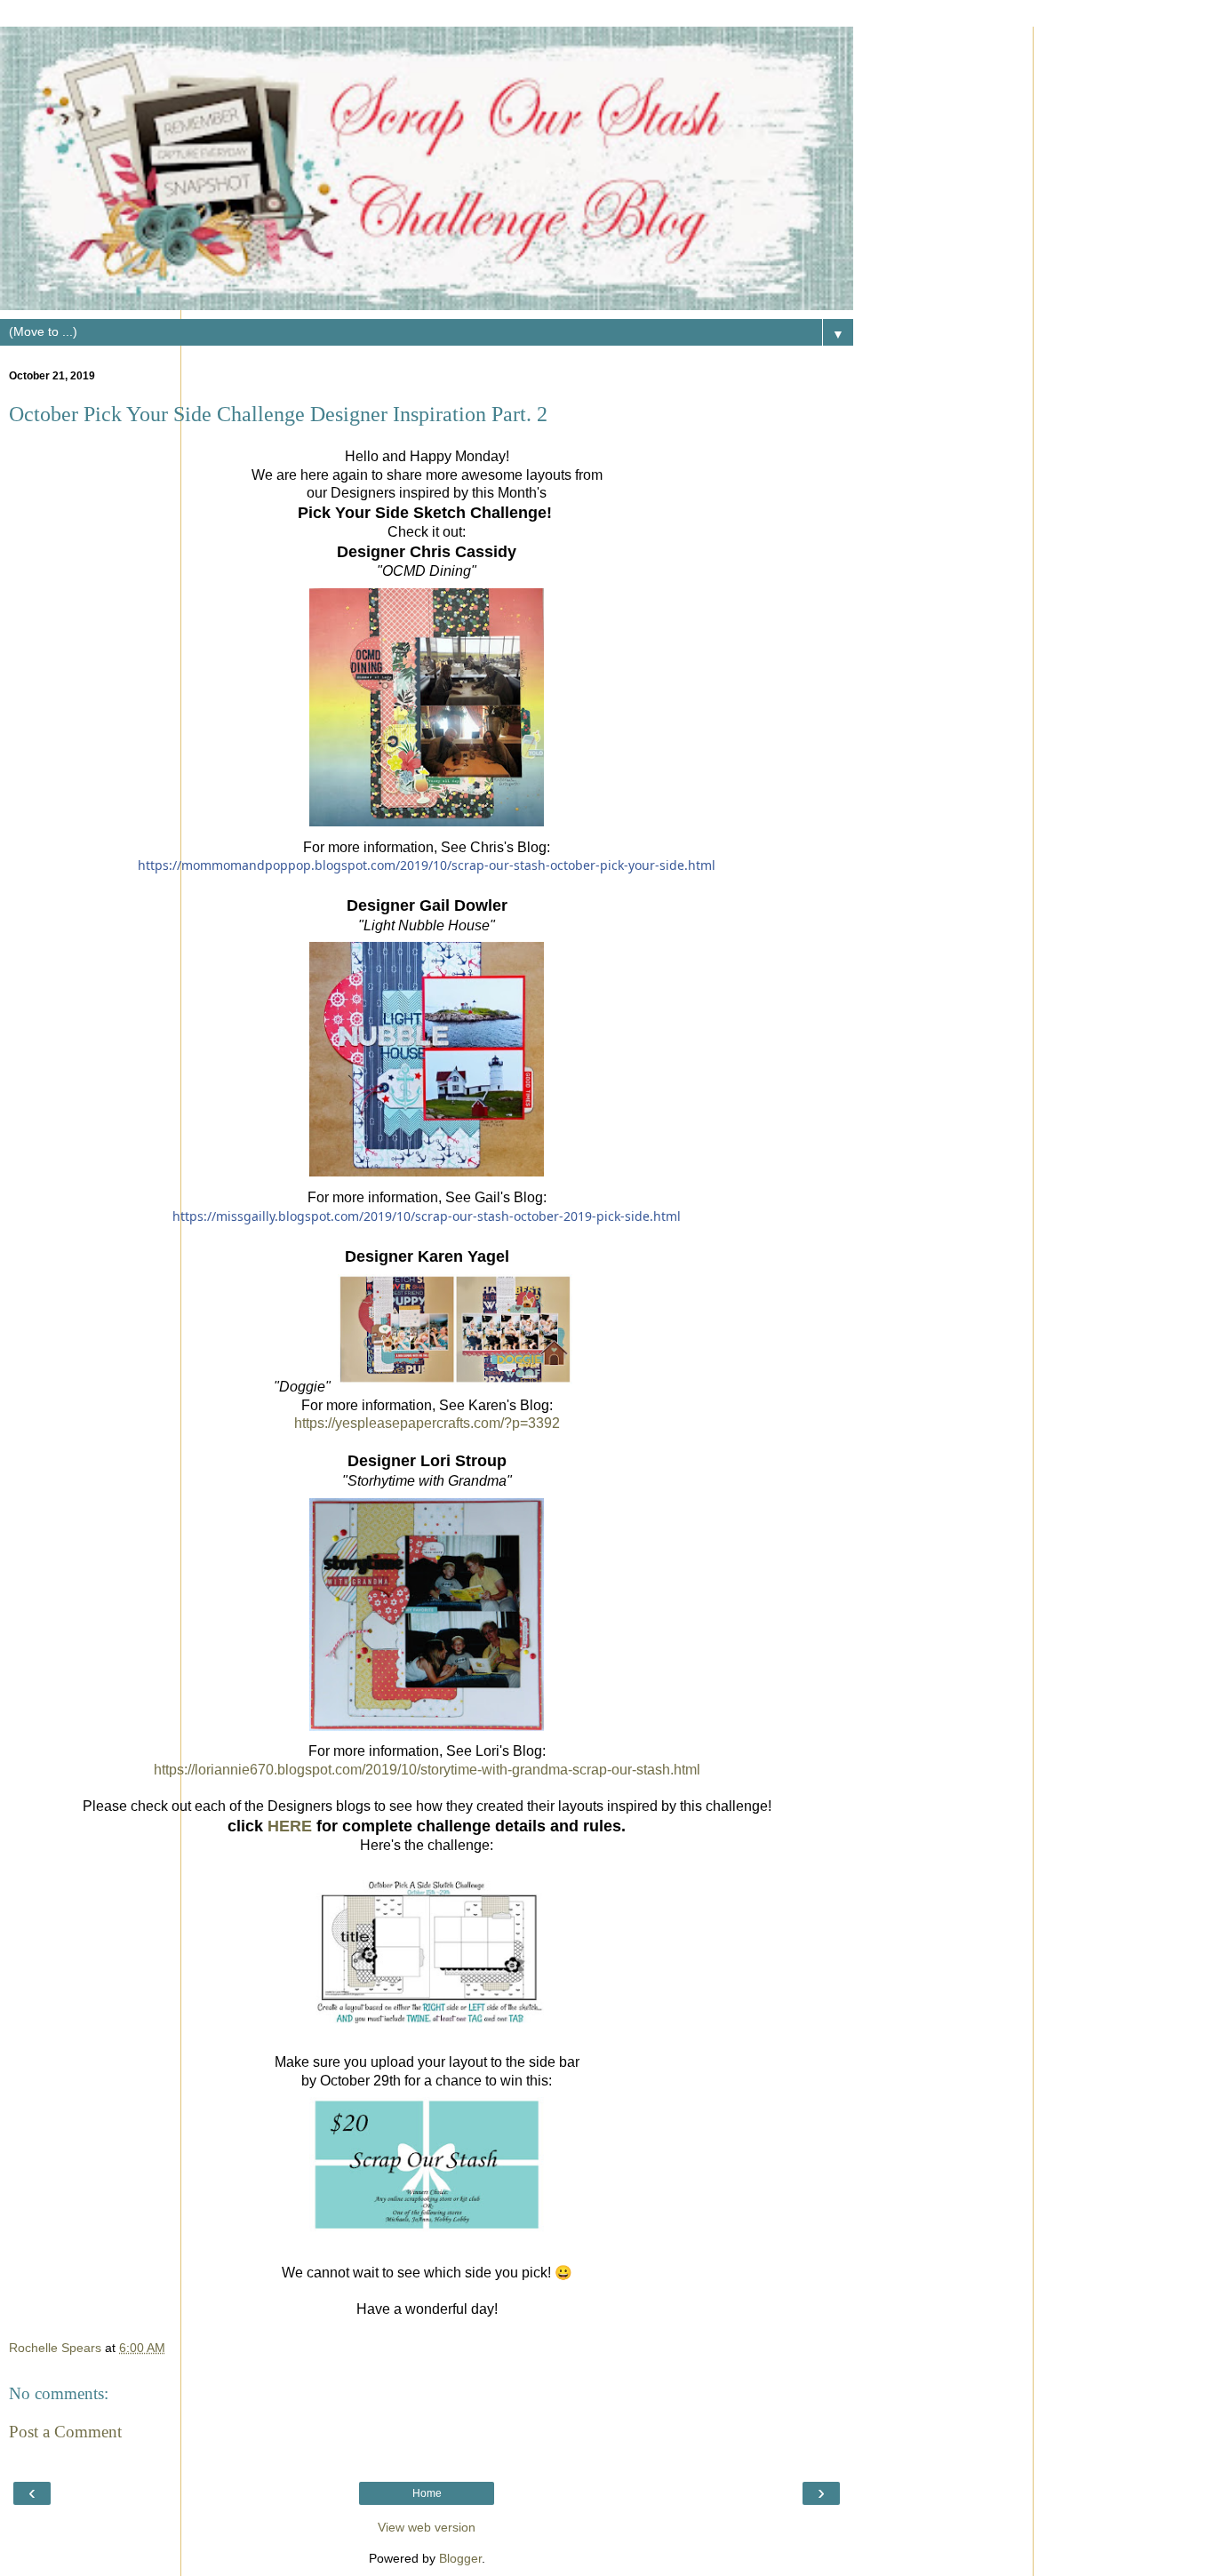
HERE (290, 1826)
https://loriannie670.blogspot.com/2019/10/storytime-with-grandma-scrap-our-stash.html (427, 1770)
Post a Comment (65, 2432)
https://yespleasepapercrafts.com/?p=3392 (427, 1423)
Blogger (460, 2558)
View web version (427, 2527)
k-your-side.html (427, 865)
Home (427, 2493)
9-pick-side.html (427, 1216)
